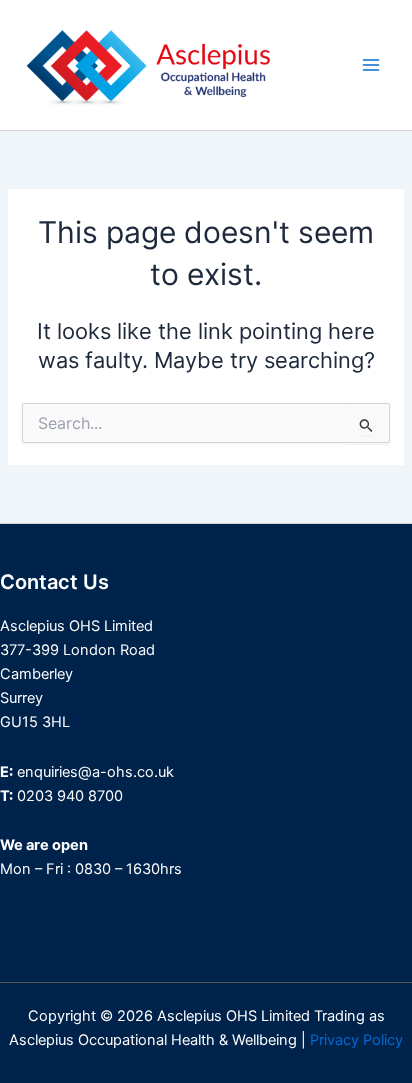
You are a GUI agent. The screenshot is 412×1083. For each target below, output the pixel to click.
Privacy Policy (356, 1040)
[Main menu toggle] (371, 65)
